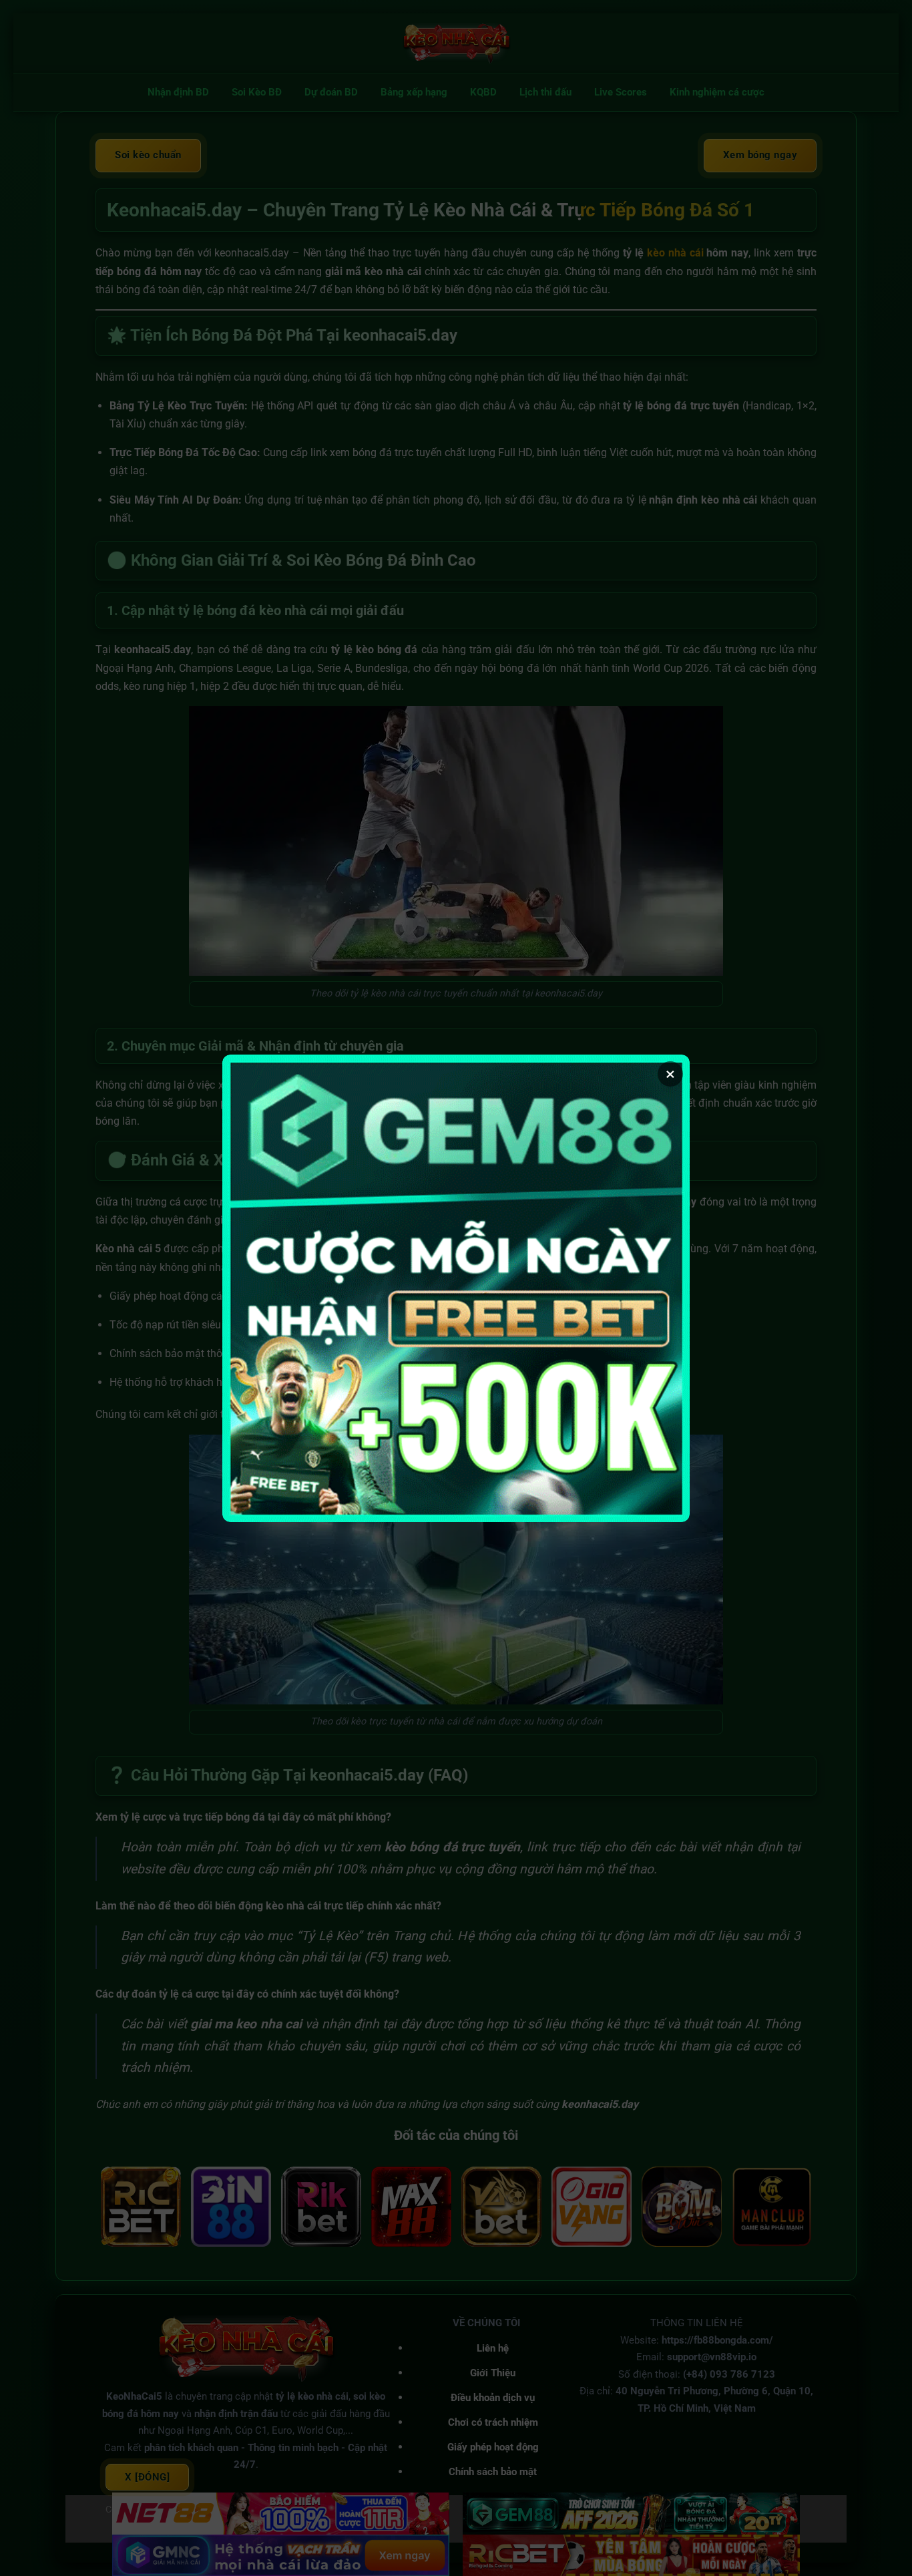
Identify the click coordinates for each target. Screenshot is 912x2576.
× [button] (670, 1074)
